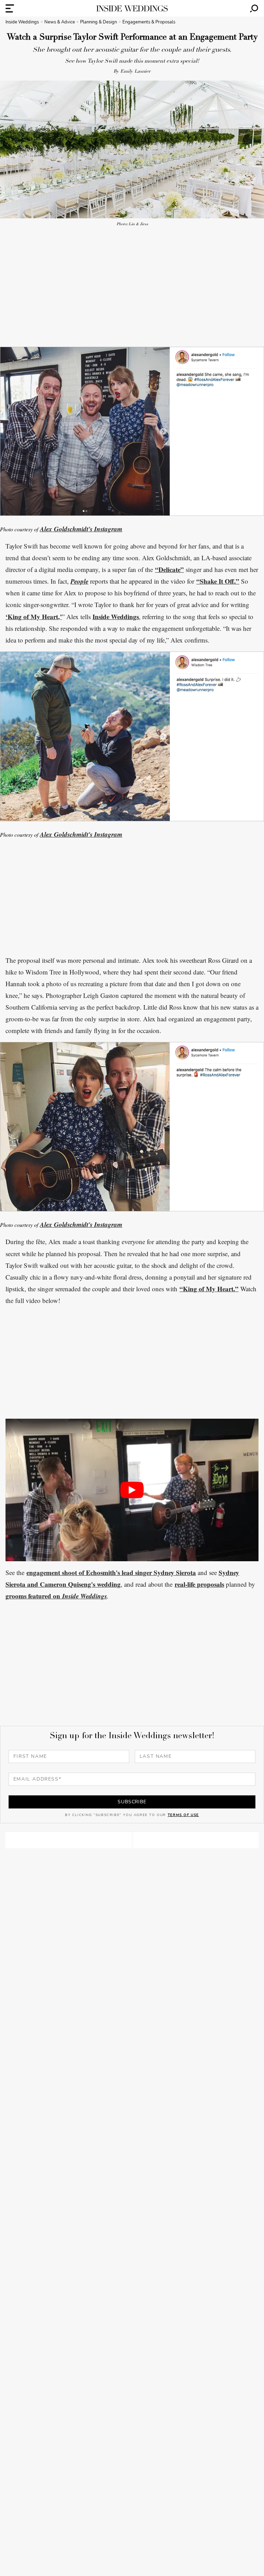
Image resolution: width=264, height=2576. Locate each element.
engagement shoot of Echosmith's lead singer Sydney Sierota (111, 1572)
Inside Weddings (116, 617)
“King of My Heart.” (209, 1289)
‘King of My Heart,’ (34, 617)
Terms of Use (183, 1815)
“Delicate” (169, 569)
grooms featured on (34, 1596)
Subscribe (132, 1802)
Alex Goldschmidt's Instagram (81, 529)
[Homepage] (132, 8)
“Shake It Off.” (218, 581)
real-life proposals (199, 1584)
